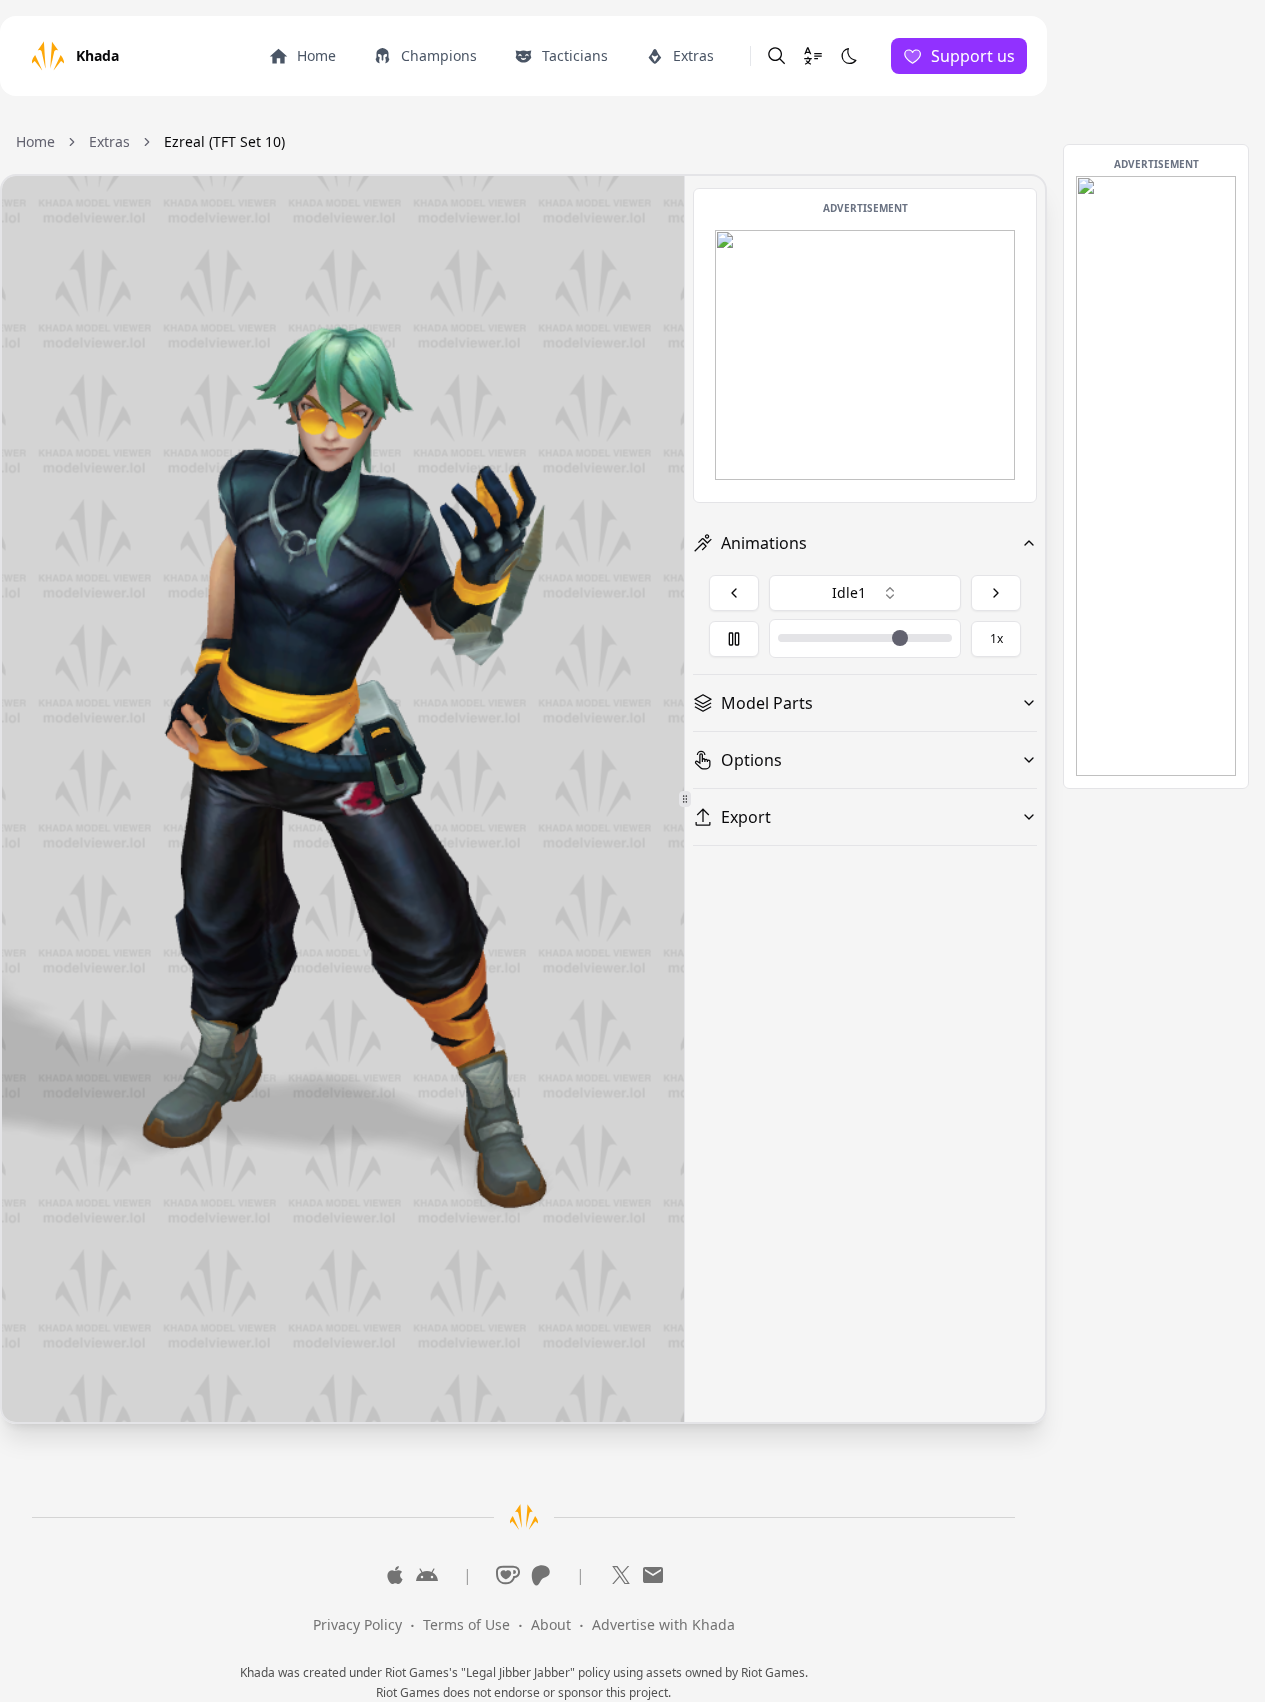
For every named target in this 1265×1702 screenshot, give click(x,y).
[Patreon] (540, 1575)
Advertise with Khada (663, 1624)
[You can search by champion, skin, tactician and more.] (777, 56)
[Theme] (849, 56)
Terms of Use (466, 1624)
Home (35, 141)
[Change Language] (813, 56)
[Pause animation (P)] (734, 639)
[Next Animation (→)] (996, 593)
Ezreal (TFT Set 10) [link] (224, 141)
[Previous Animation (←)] (734, 593)
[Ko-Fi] (508, 1575)
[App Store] (395, 1575)
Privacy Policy (357, 1624)
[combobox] (865, 593)
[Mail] (653, 1575)
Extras (109, 141)
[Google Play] (427, 1575)
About (551, 1624)
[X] (621, 1575)
